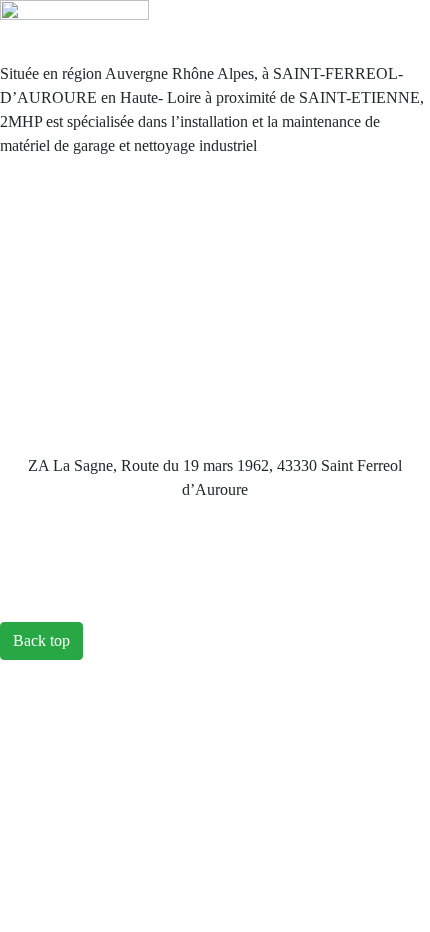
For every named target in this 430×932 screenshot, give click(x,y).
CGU (215, 265)
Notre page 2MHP (215, 425)
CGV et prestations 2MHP (217, 385)
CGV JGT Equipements (215, 305)
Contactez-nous (215, 225)
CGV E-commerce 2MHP (215, 345)
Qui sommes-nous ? (215, 185)
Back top (41, 640)
